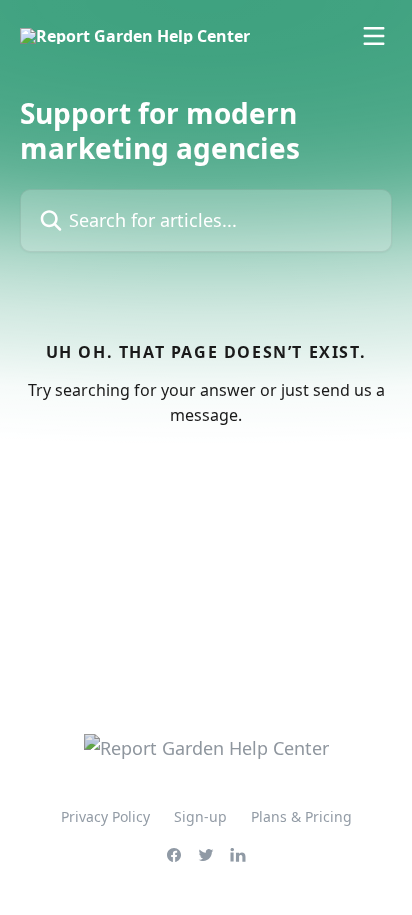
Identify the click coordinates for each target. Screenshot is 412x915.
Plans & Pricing (301, 816)
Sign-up (200, 816)
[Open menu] (374, 36)
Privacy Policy (105, 816)
